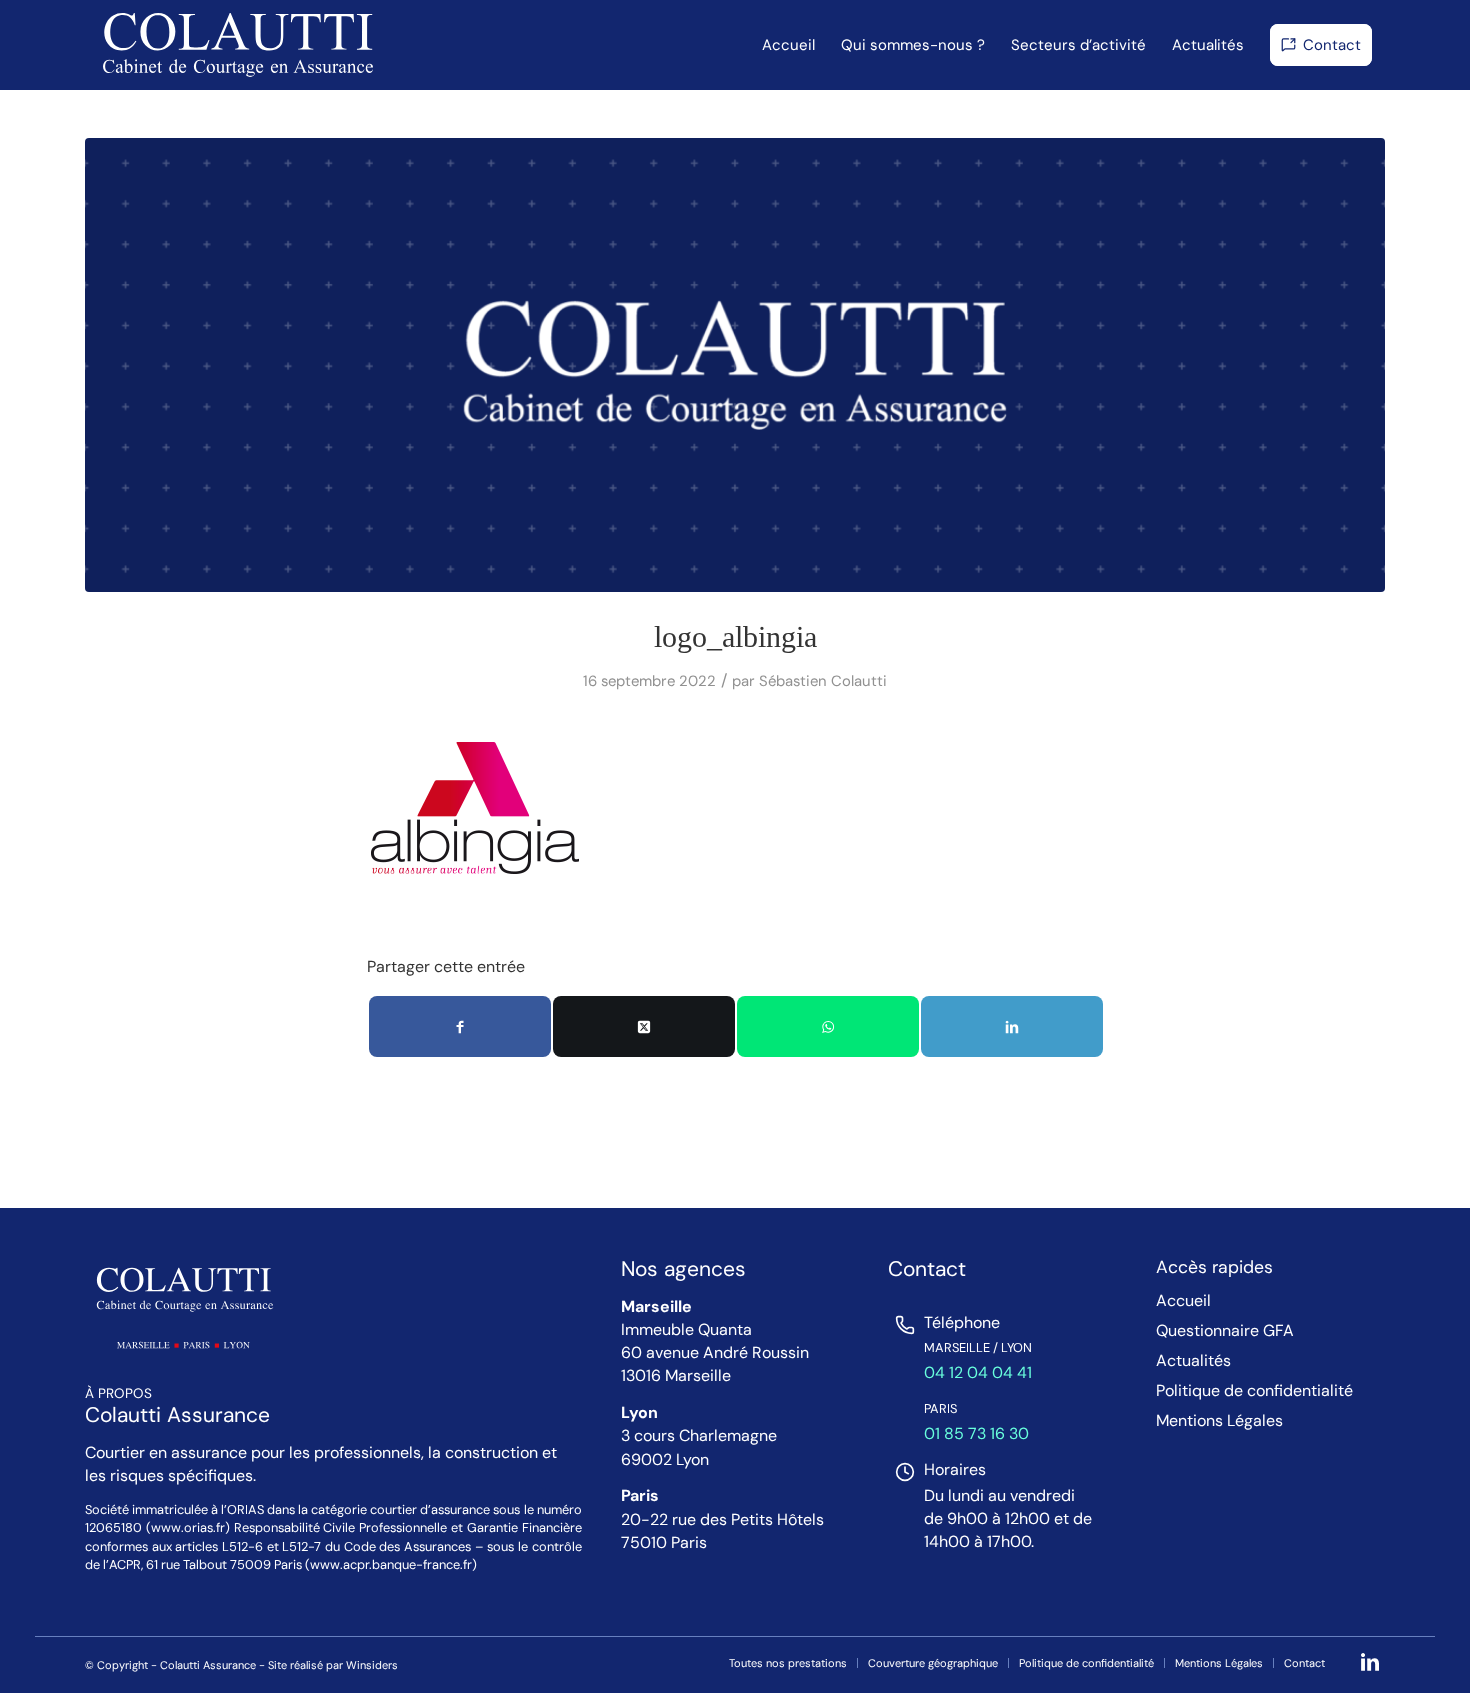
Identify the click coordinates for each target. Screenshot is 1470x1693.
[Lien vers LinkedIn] (1370, 1662)
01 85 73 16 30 (976, 1433)
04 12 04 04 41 (978, 1372)
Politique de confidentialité (1254, 1391)
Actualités (1193, 1361)
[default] (735, 365)
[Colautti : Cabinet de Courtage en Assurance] (238, 45)
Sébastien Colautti (823, 681)
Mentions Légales (1219, 1421)
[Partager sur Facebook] (460, 1026)
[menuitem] (788, 45)
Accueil (1183, 1301)
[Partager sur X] (644, 1026)
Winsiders (372, 1665)
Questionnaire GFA (1225, 1331)
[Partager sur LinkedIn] (1012, 1026)
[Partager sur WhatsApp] (828, 1026)
